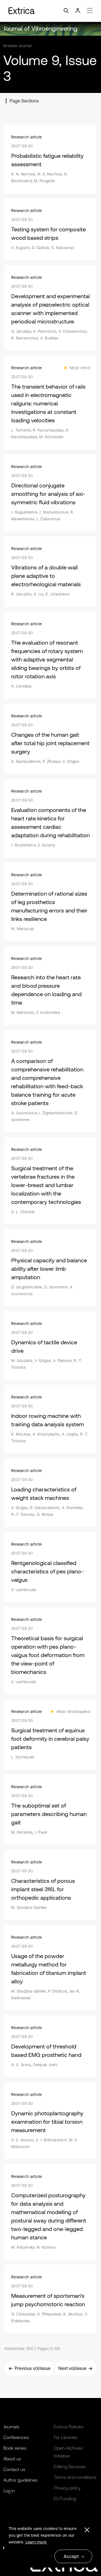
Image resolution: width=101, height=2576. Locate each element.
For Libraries (66, 2437)
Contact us (14, 2469)
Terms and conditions (75, 2477)
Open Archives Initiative (68, 2452)
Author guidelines (20, 2480)
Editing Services (70, 2467)
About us (12, 2459)
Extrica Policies (69, 2427)
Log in (9, 2491)
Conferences (16, 2437)
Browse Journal (18, 46)
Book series (15, 2448)
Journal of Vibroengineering (40, 28)
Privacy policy (67, 2488)
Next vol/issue (72, 2368)
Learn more (36, 2542)
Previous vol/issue (33, 2368)
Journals (11, 2427)
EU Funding (65, 2499)
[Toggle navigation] (50, 11)
